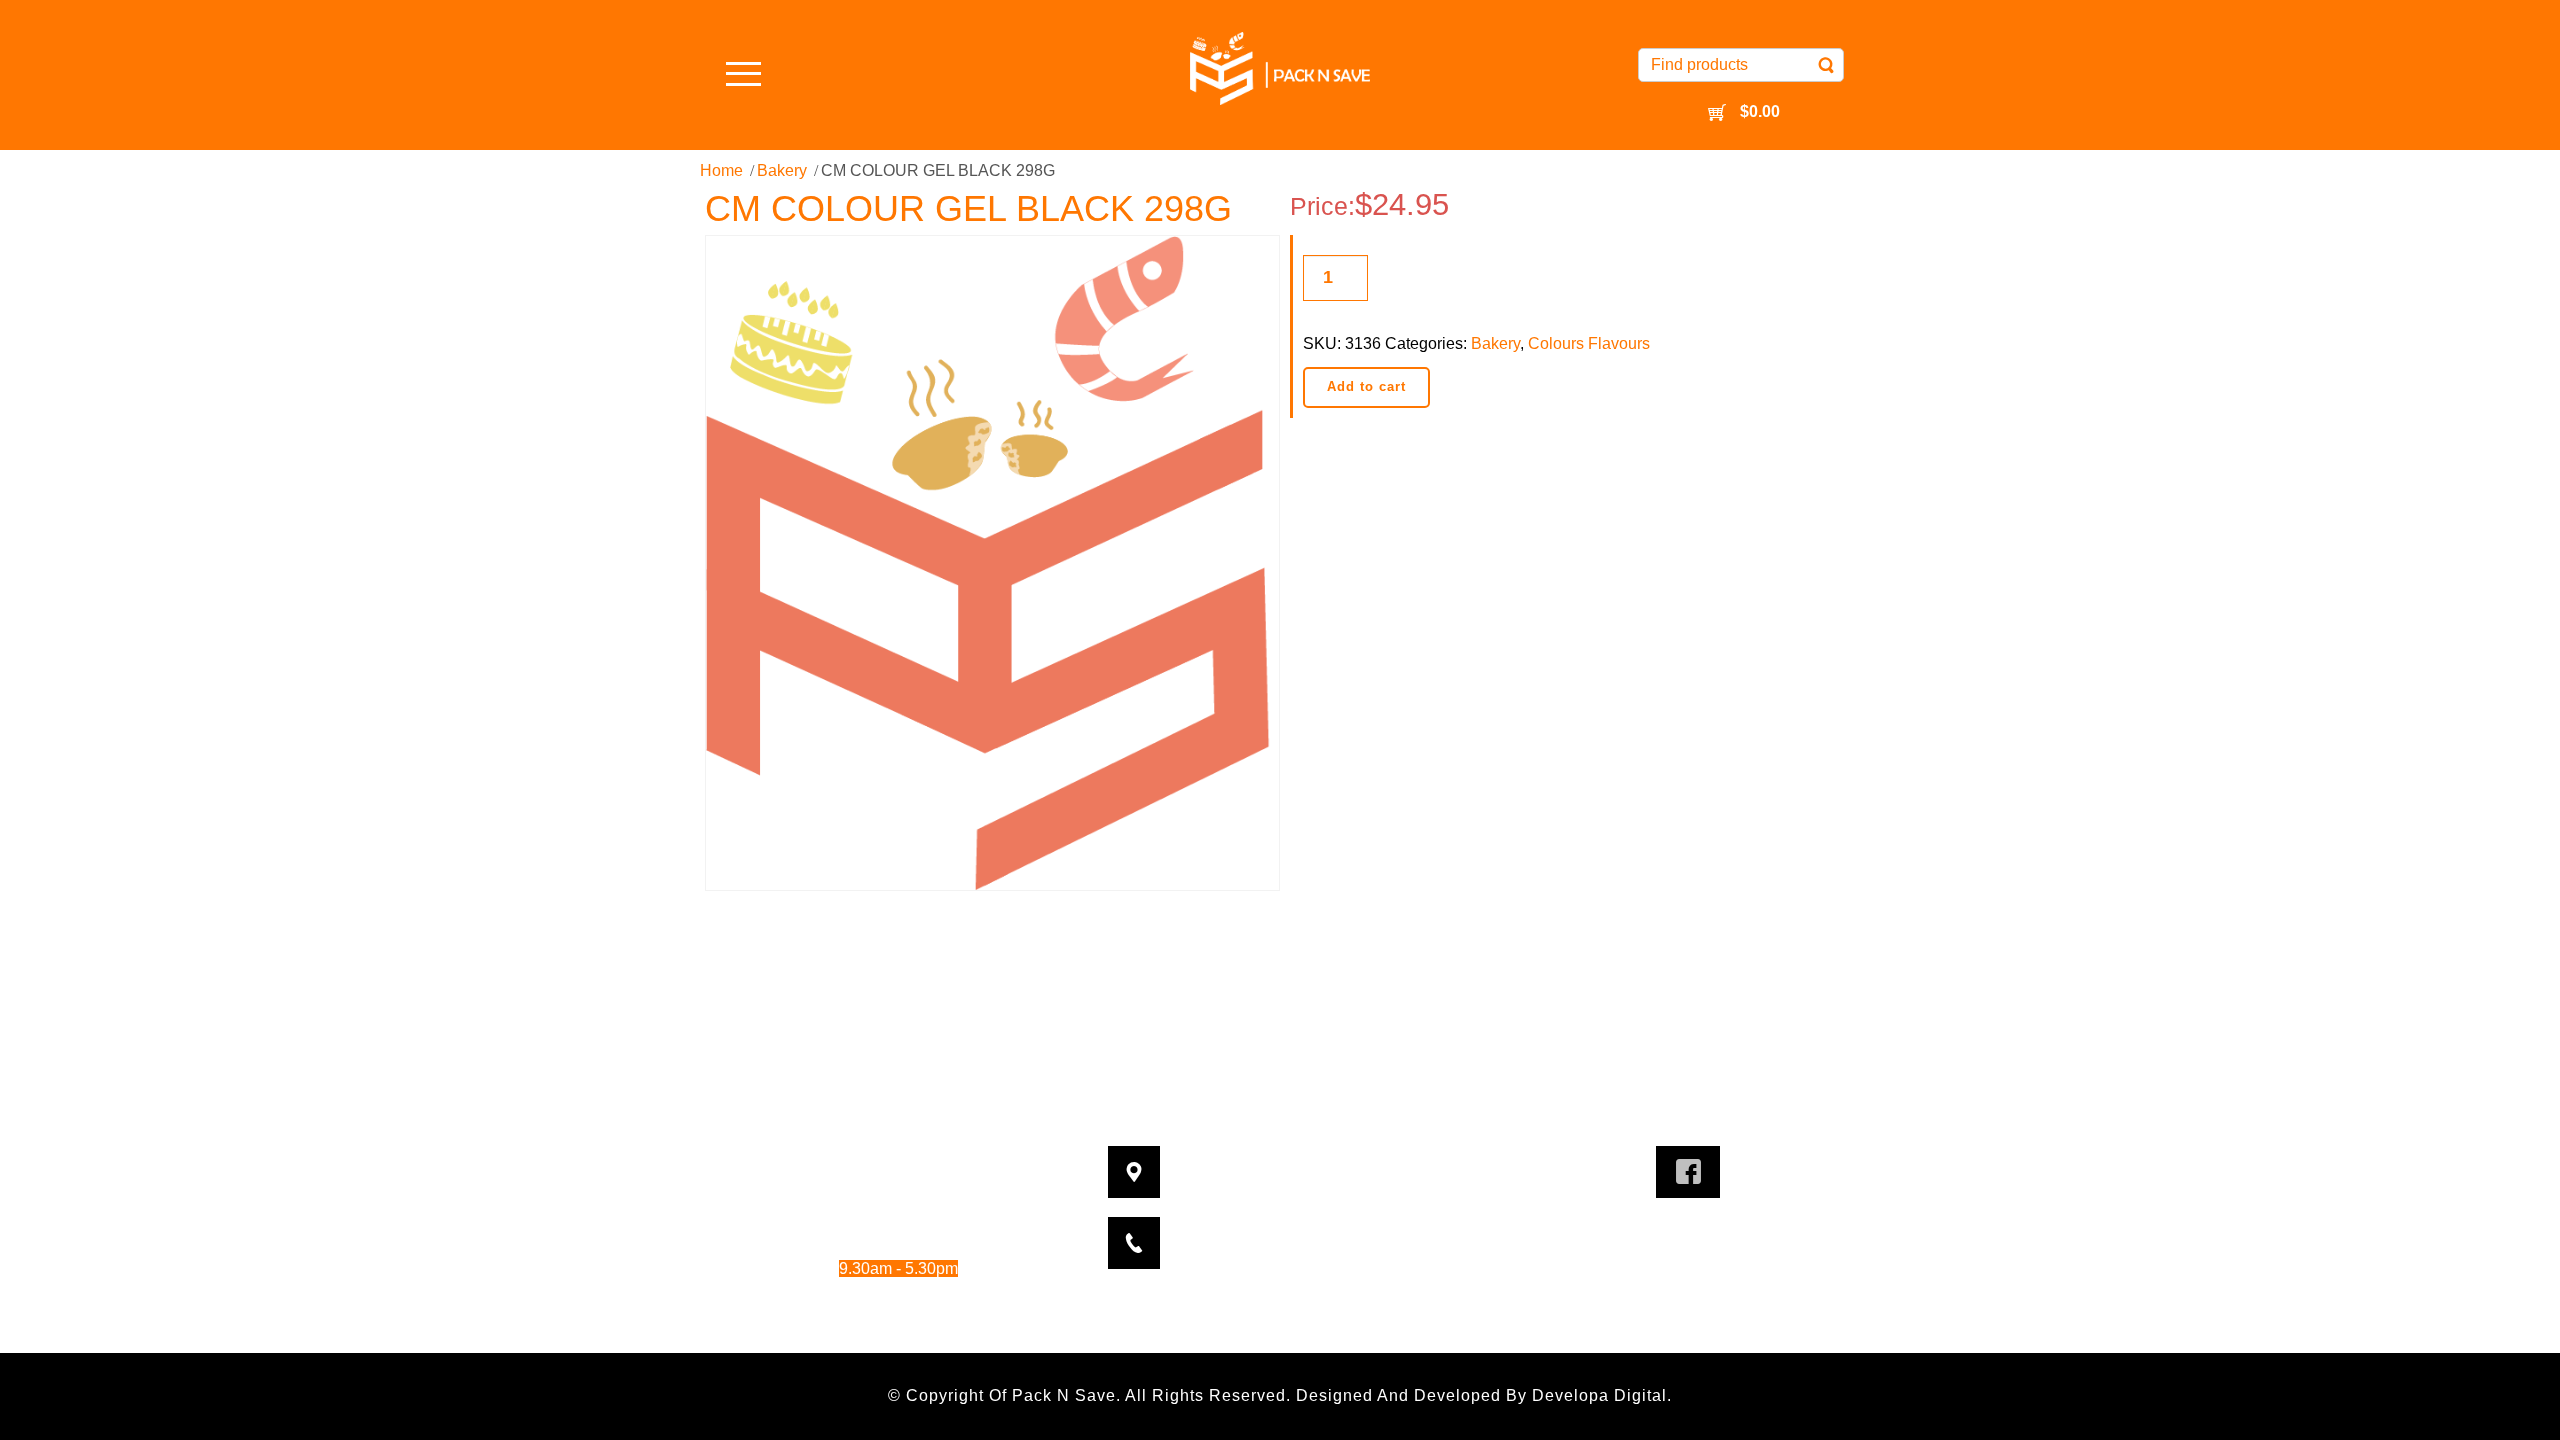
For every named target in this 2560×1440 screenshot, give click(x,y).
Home (721, 170)
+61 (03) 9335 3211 (1314, 1230)
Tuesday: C (852, 1187)
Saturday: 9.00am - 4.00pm (872, 1295)
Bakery (782, 170)
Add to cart (1366, 386)
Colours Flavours (1589, 343)
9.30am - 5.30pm (918, 1214)
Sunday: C (852, 1323)
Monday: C (852, 1159)
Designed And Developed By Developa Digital (1481, 1395)
